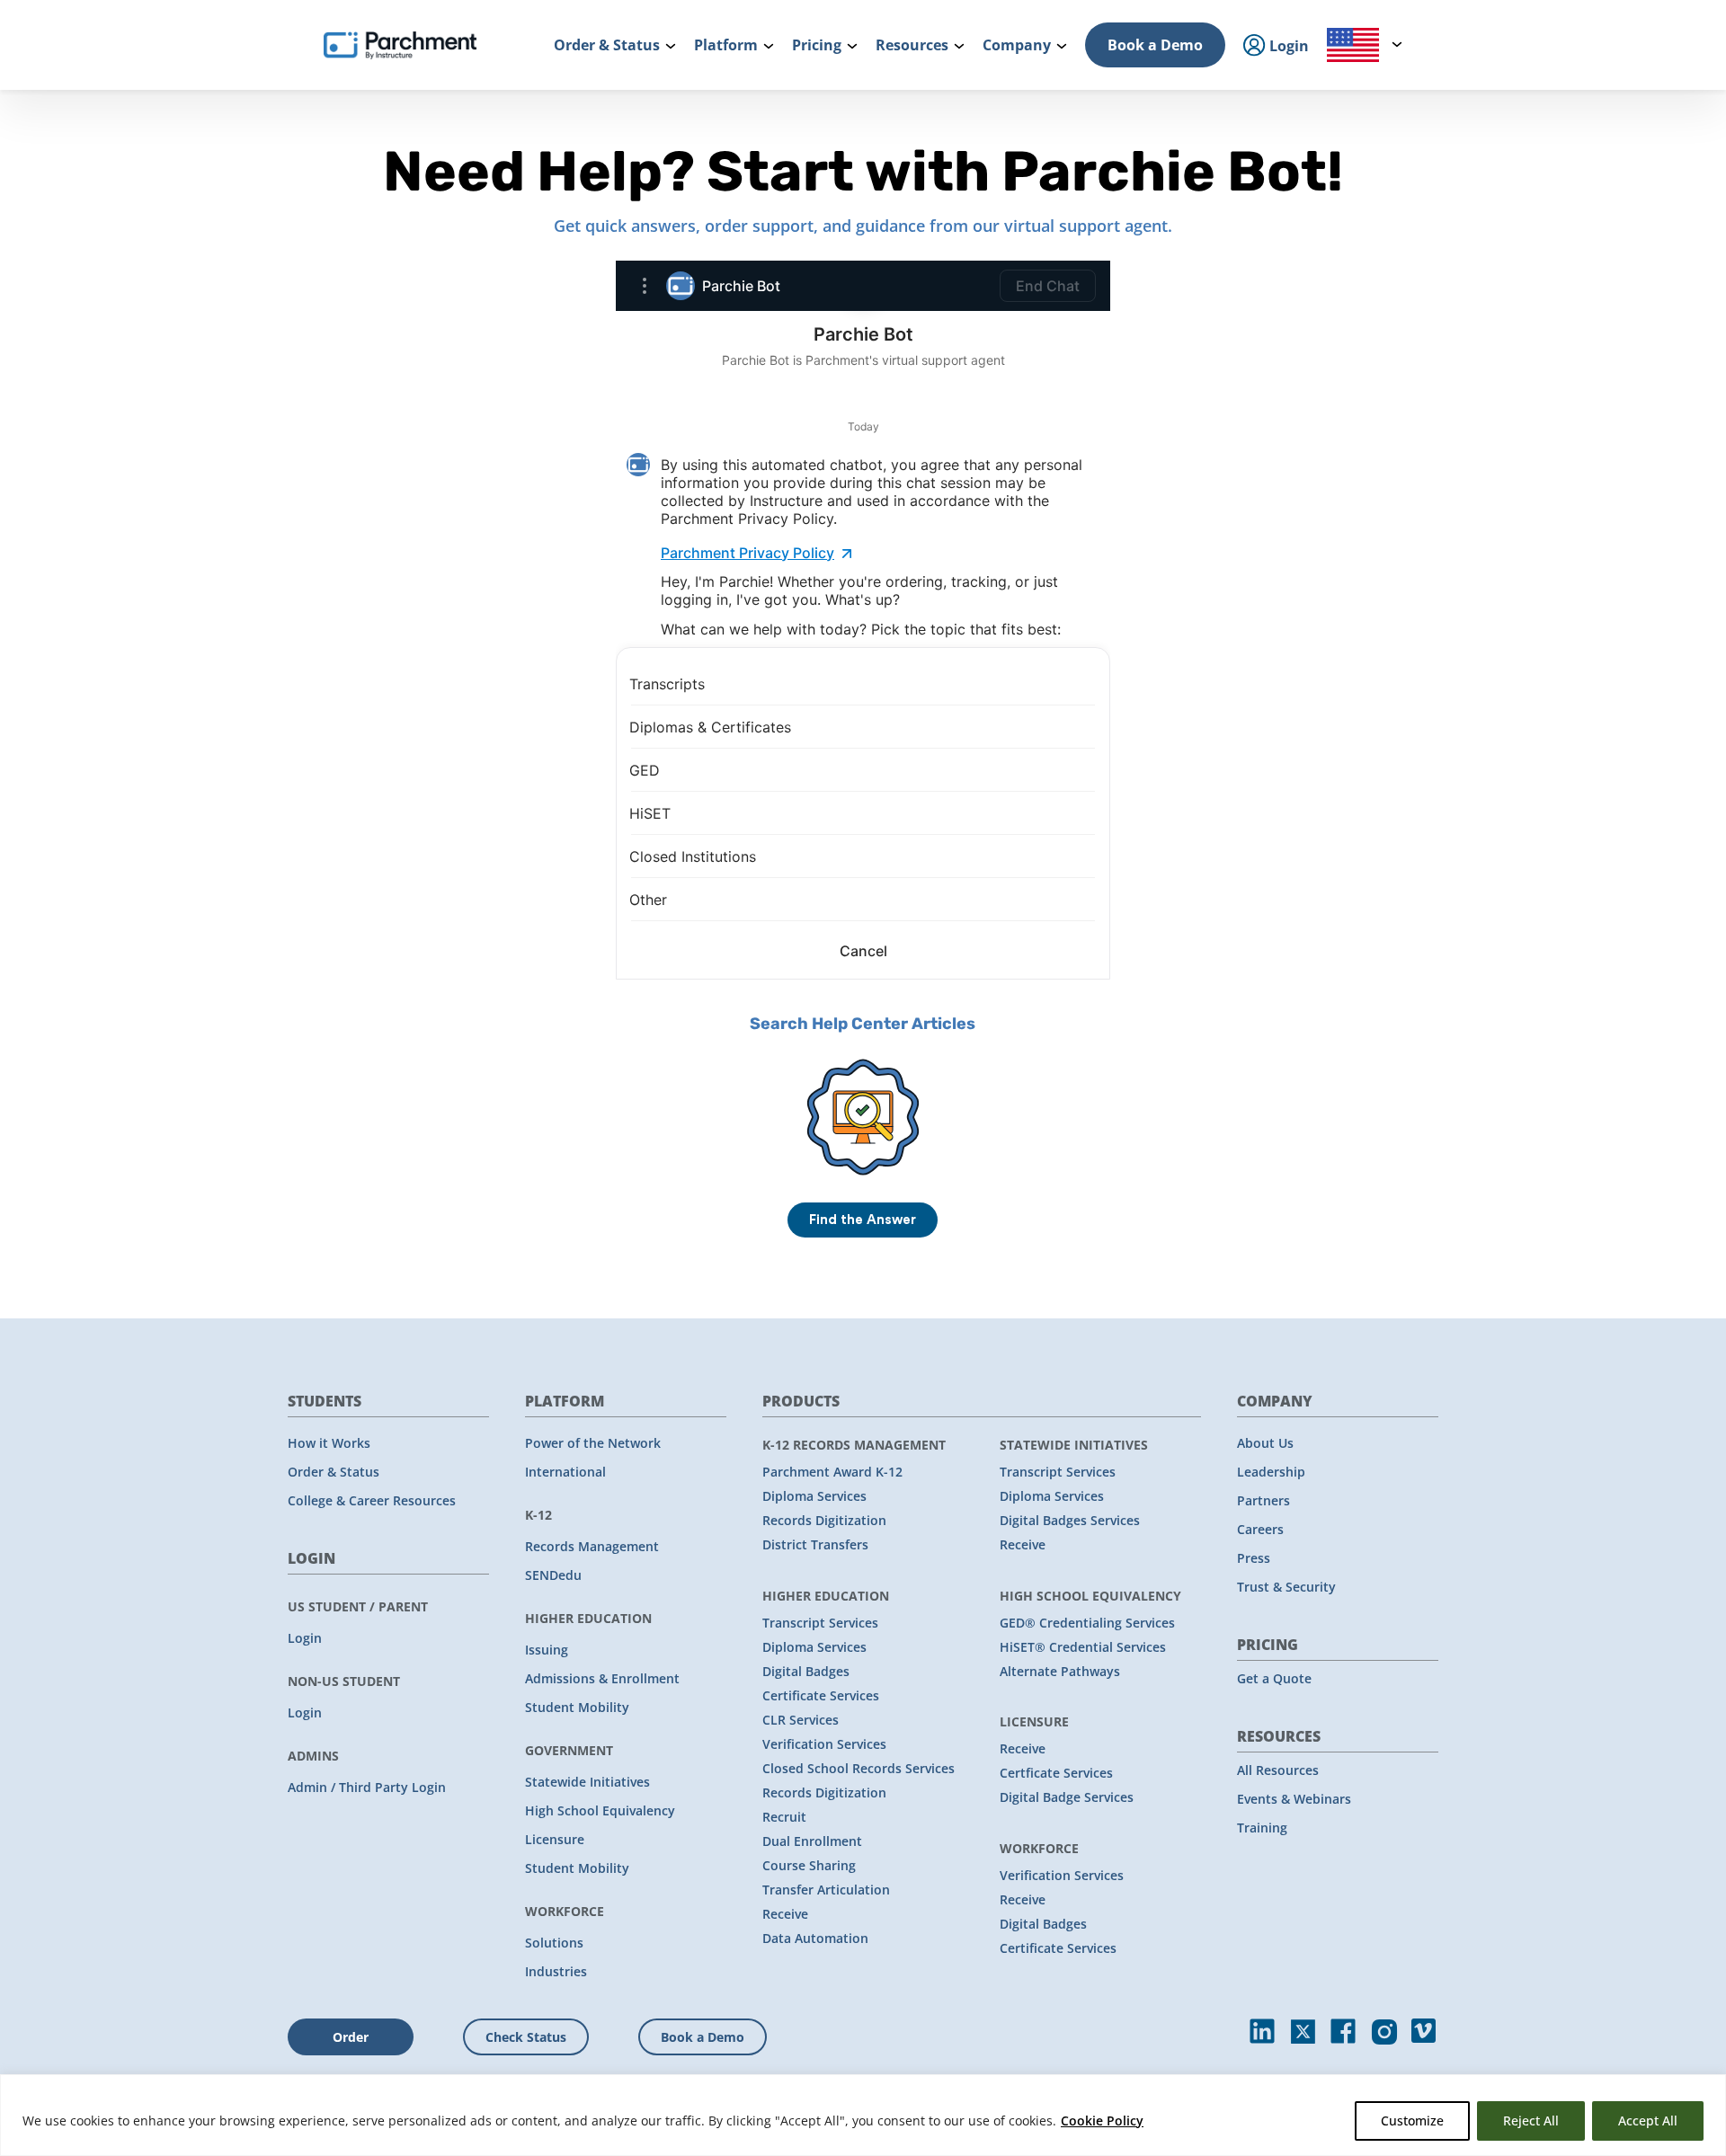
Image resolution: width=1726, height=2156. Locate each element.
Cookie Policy (1102, 2121)
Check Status (526, 2037)
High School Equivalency (600, 1810)
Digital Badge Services (1067, 1797)
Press (1254, 1558)
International (565, 1472)
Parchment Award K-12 (832, 1472)
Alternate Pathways (1060, 1671)
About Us (1265, 1443)
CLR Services (801, 1720)
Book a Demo (1155, 45)
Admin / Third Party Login (367, 1787)
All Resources (1278, 1770)
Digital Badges (806, 1671)
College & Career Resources (372, 1500)
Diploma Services (814, 1496)
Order (351, 2037)
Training (1262, 1828)
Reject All (1531, 2121)
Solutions (554, 1943)
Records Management (592, 1546)
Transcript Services (820, 1623)
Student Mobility (577, 1707)
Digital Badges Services (1070, 1520)
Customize (1412, 2121)
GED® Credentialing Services (1087, 1623)
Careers (1260, 1529)
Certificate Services (821, 1695)
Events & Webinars (1294, 1799)
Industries (556, 1971)
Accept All (1648, 2121)
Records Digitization (824, 1520)
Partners (1263, 1500)
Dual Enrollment (812, 1841)
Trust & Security (1286, 1587)
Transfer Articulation (826, 1890)
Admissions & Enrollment (602, 1678)
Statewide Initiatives (587, 1782)
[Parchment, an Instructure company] (400, 45)
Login (305, 1638)
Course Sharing (809, 1865)
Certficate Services (1056, 1773)
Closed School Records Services (859, 1768)
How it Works (329, 1443)
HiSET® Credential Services (1083, 1647)
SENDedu (553, 1575)
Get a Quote (1274, 1678)
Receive (785, 1914)
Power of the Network (593, 1443)
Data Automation (815, 1938)
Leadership (1271, 1472)
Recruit (784, 1817)
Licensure (555, 1839)
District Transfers (815, 1544)
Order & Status (334, 1472)
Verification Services (824, 1744)
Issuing (547, 1650)
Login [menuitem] (1287, 46)
